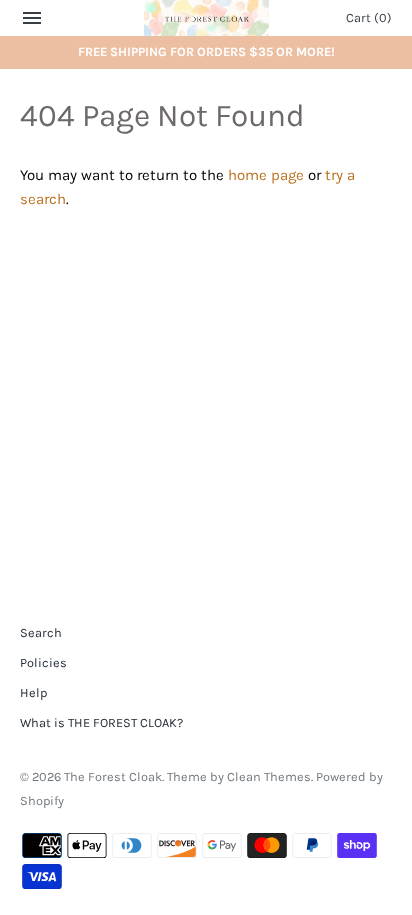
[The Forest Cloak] (206, 18)
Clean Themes (269, 776)
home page (266, 175)
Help (33, 692)
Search (41, 632)
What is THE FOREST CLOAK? (101, 722)
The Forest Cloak (113, 776)
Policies (43, 662)
